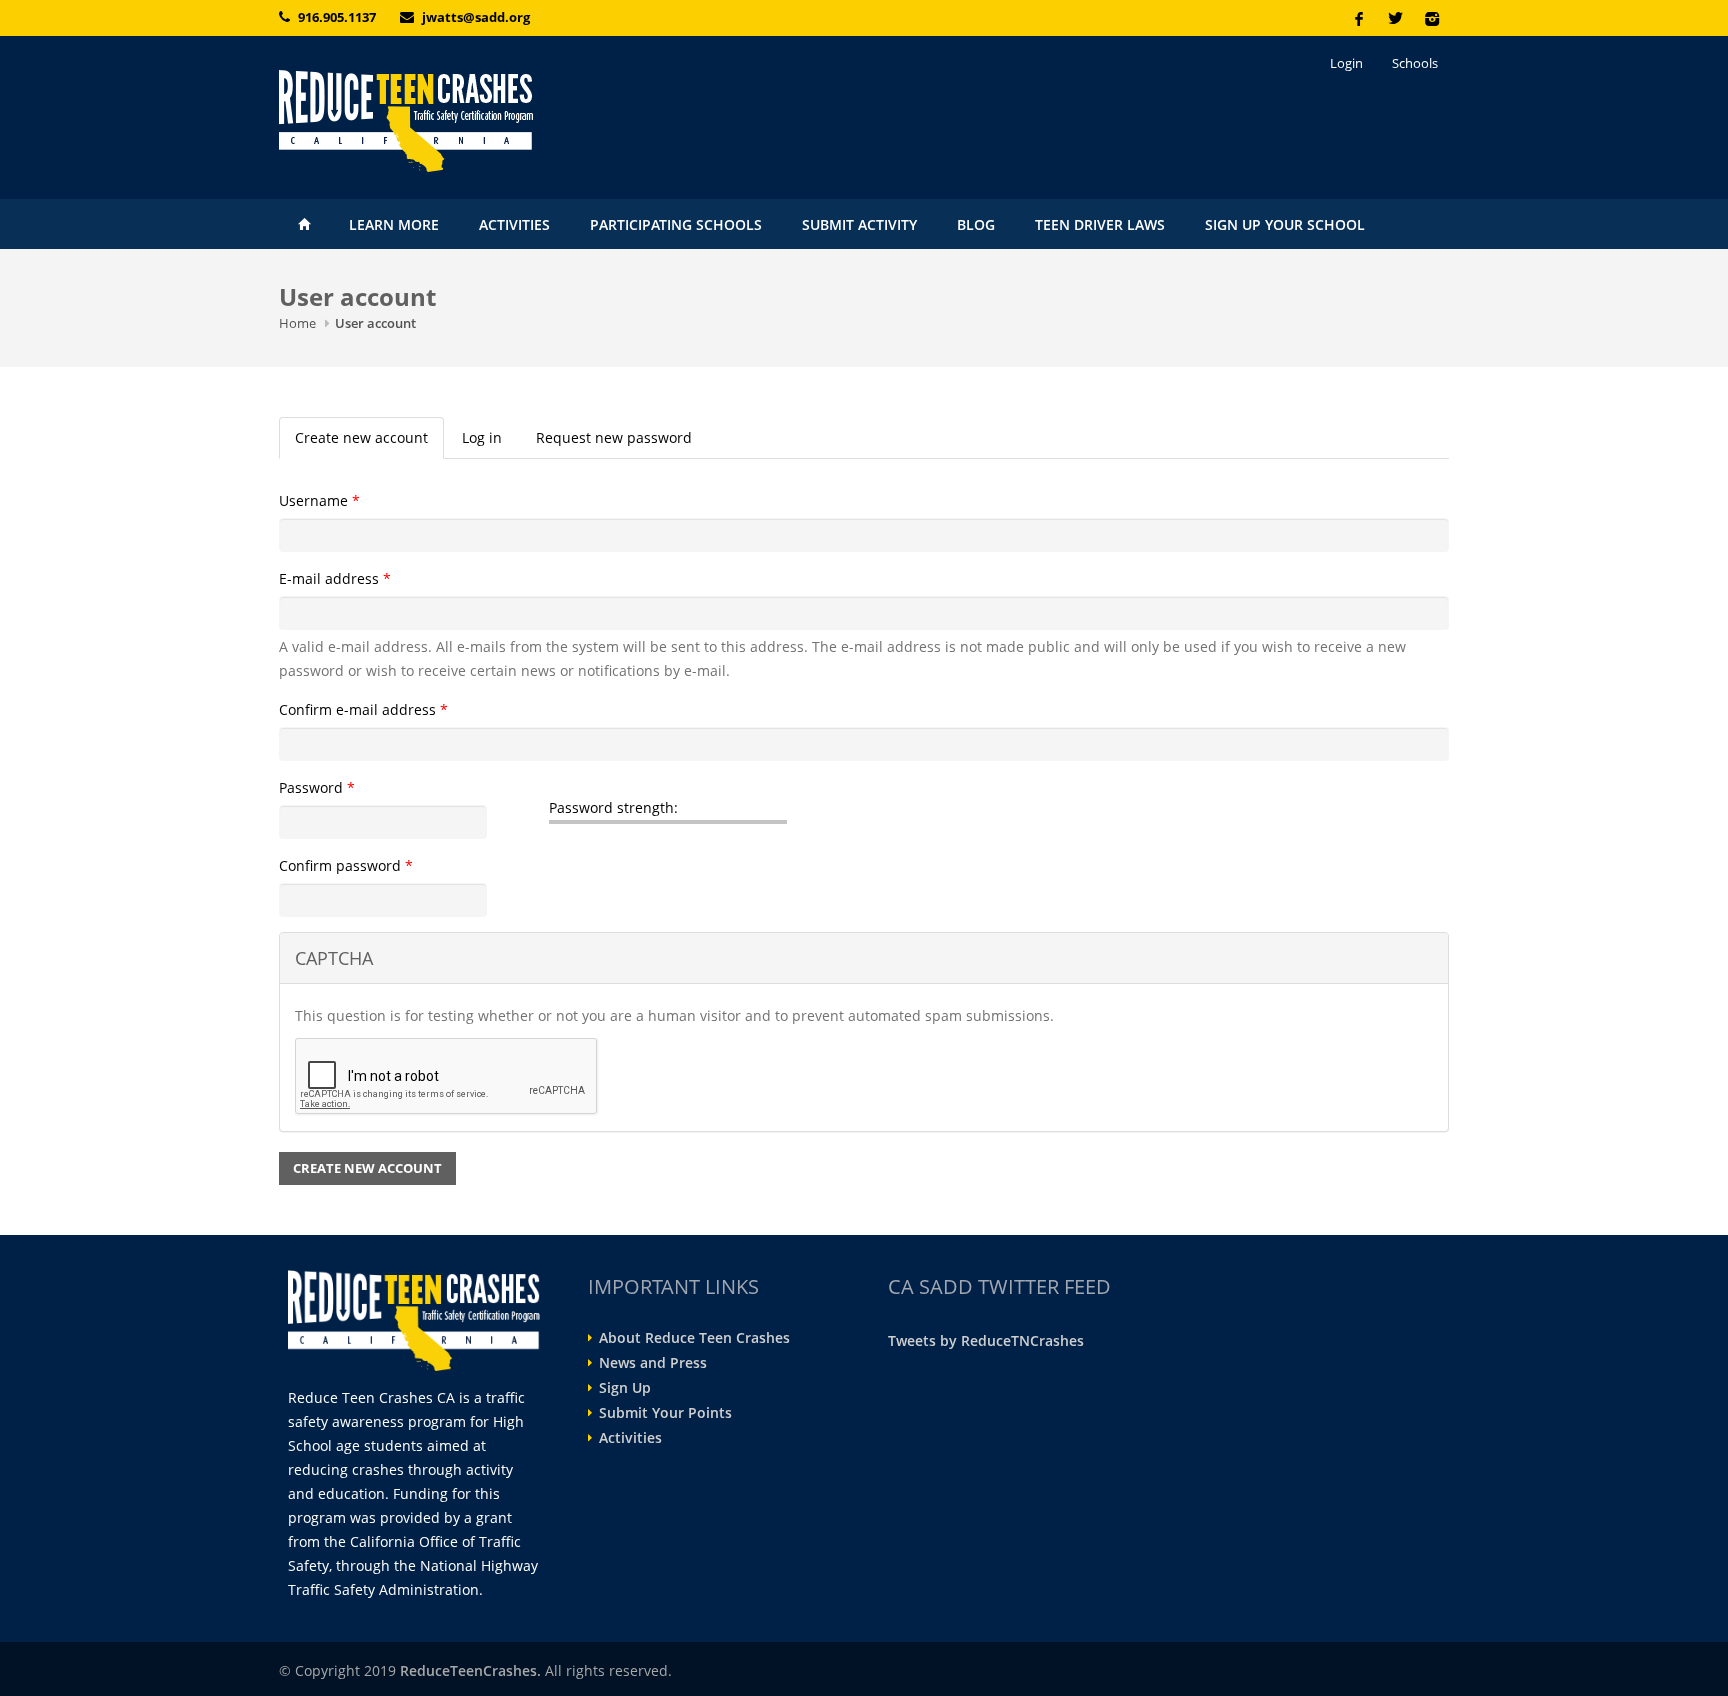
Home (304, 224)
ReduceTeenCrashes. (470, 1670)
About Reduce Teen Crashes (694, 1338)
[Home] (464, 121)
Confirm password (346, 865)
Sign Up (625, 1388)
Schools (1415, 63)
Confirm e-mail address (363, 709)
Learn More (394, 224)
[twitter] (1395, 18)
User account (375, 323)
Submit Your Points (665, 1413)
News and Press (653, 1363)
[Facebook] (1359, 18)
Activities (514, 224)
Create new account (369, 443)
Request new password (614, 437)
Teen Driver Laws (1100, 224)
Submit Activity (859, 224)
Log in (482, 437)
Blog (976, 224)
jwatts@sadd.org (476, 17)
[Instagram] (1431, 18)
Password (317, 787)
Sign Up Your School (1285, 224)
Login (1346, 63)
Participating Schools (676, 224)
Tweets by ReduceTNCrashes (986, 1340)
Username (319, 500)
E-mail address (335, 578)
